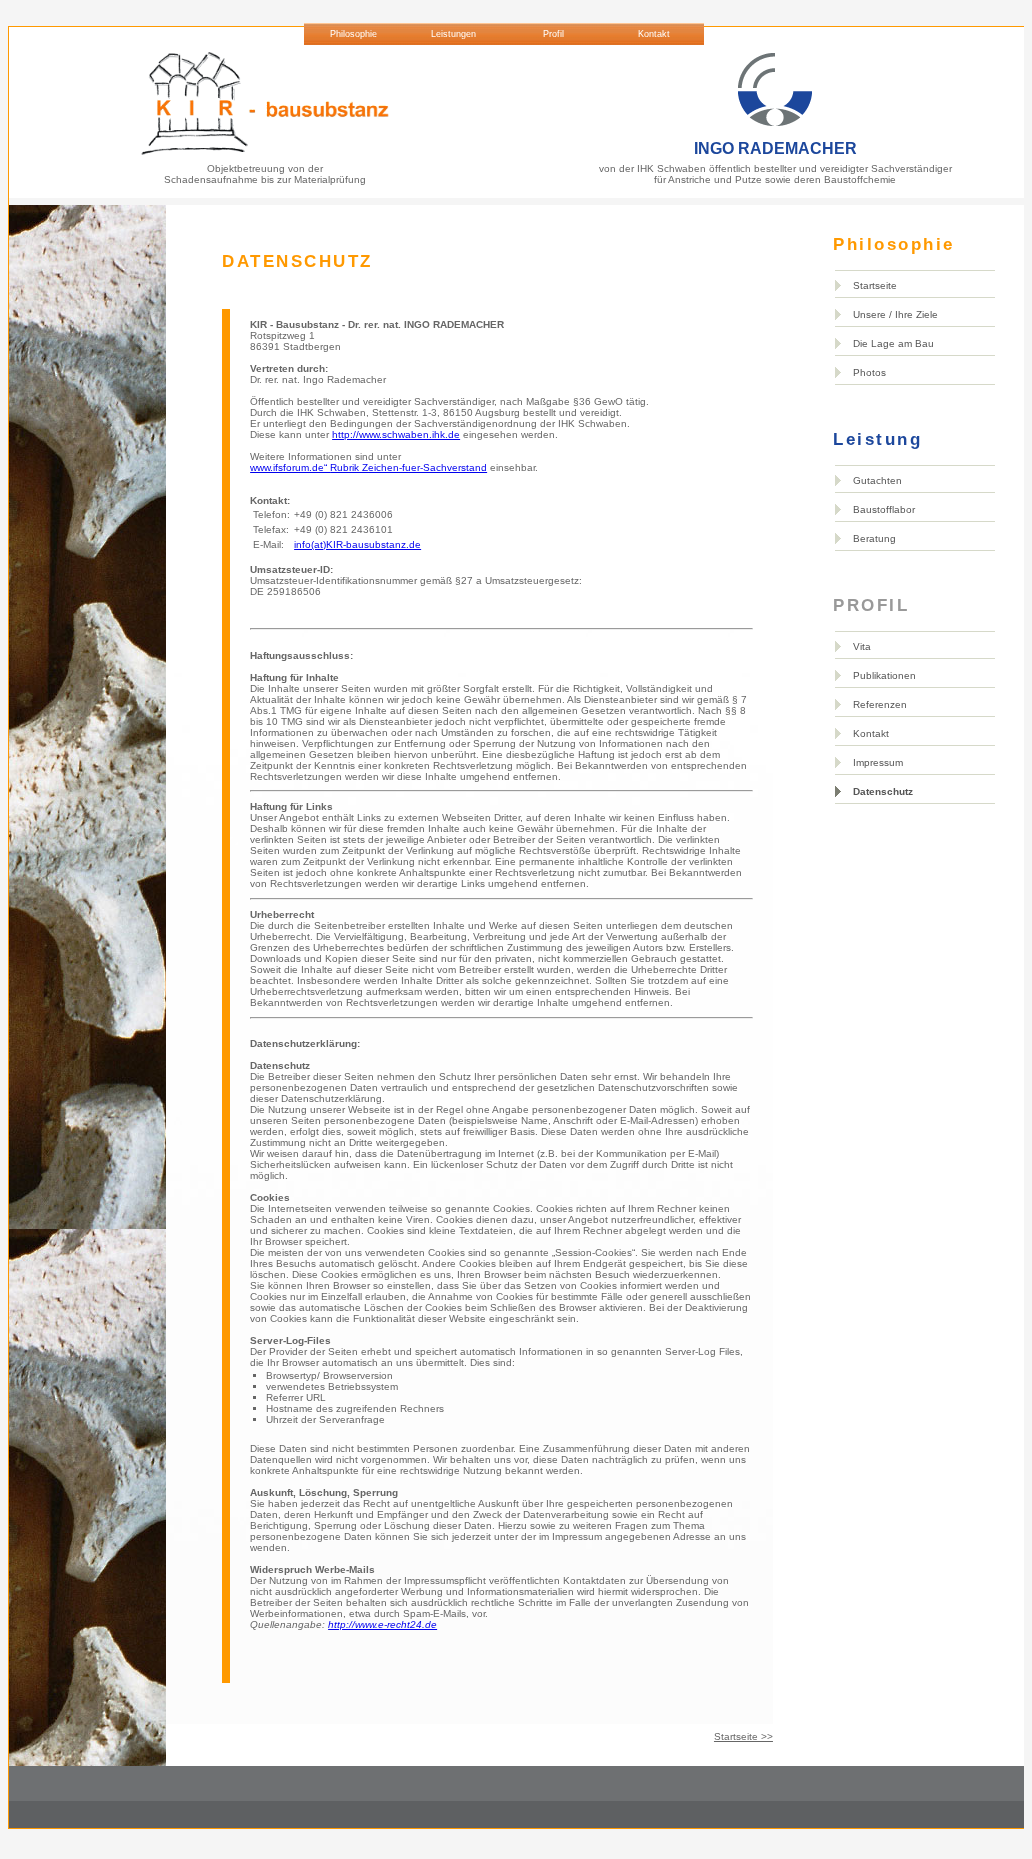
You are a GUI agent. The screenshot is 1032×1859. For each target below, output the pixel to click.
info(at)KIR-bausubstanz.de (357, 544)
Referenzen (880, 704)
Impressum (878, 762)
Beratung (874, 538)
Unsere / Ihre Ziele (895, 314)
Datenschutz (883, 791)
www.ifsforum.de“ (368, 467)
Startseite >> (743, 1736)
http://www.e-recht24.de (382, 1624)
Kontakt (871, 733)
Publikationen (884, 675)
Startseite (875, 285)
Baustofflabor (884, 509)
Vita (862, 646)
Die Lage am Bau (893, 343)
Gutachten (877, 480)
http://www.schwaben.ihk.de (396, 434)
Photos (869, 372)
